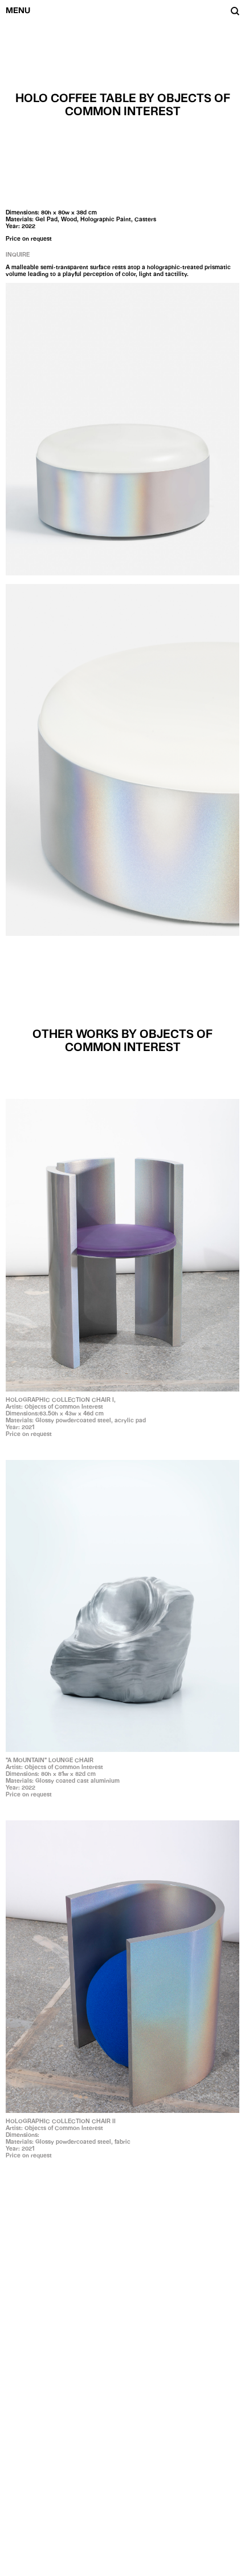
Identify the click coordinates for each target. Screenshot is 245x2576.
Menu (18, 10)
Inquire (18, 254)
